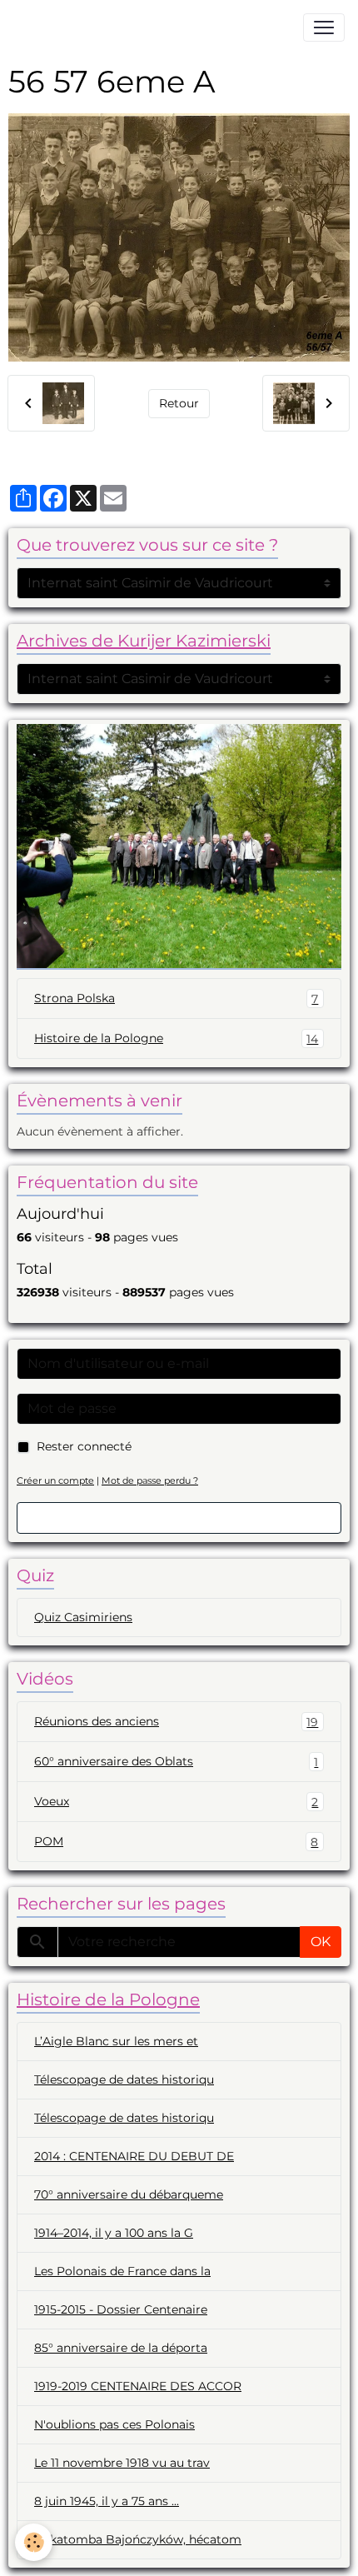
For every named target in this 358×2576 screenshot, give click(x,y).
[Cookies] (34, 2542)
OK (321, 1942)
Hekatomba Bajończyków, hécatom (138, 2539)
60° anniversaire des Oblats (176, 1762)
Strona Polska (176, 998)
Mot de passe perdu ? (150, 1480)
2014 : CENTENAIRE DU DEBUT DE (134, 2156)
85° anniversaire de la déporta (121, 2348)
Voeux (176, 1802)
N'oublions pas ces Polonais (114, 2424)
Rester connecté (84, 1446)
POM (176, 1842)
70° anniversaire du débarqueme (129, 2194)
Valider (179, 1518)
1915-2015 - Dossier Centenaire (121, 2309)
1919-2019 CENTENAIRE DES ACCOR (138, 2386)
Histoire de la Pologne (176, 1038)
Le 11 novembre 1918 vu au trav (122, 2463)
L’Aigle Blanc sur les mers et (116, 2041)
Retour (179, 403)
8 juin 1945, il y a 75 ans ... (107, 2501)
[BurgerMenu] (324, 27)
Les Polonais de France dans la (122, 2271)
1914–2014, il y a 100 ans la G (114, 2233)
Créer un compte (55, 1480)
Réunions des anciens (176, 1722)
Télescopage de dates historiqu (124, 2079)
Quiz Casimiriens (83, 1617)
